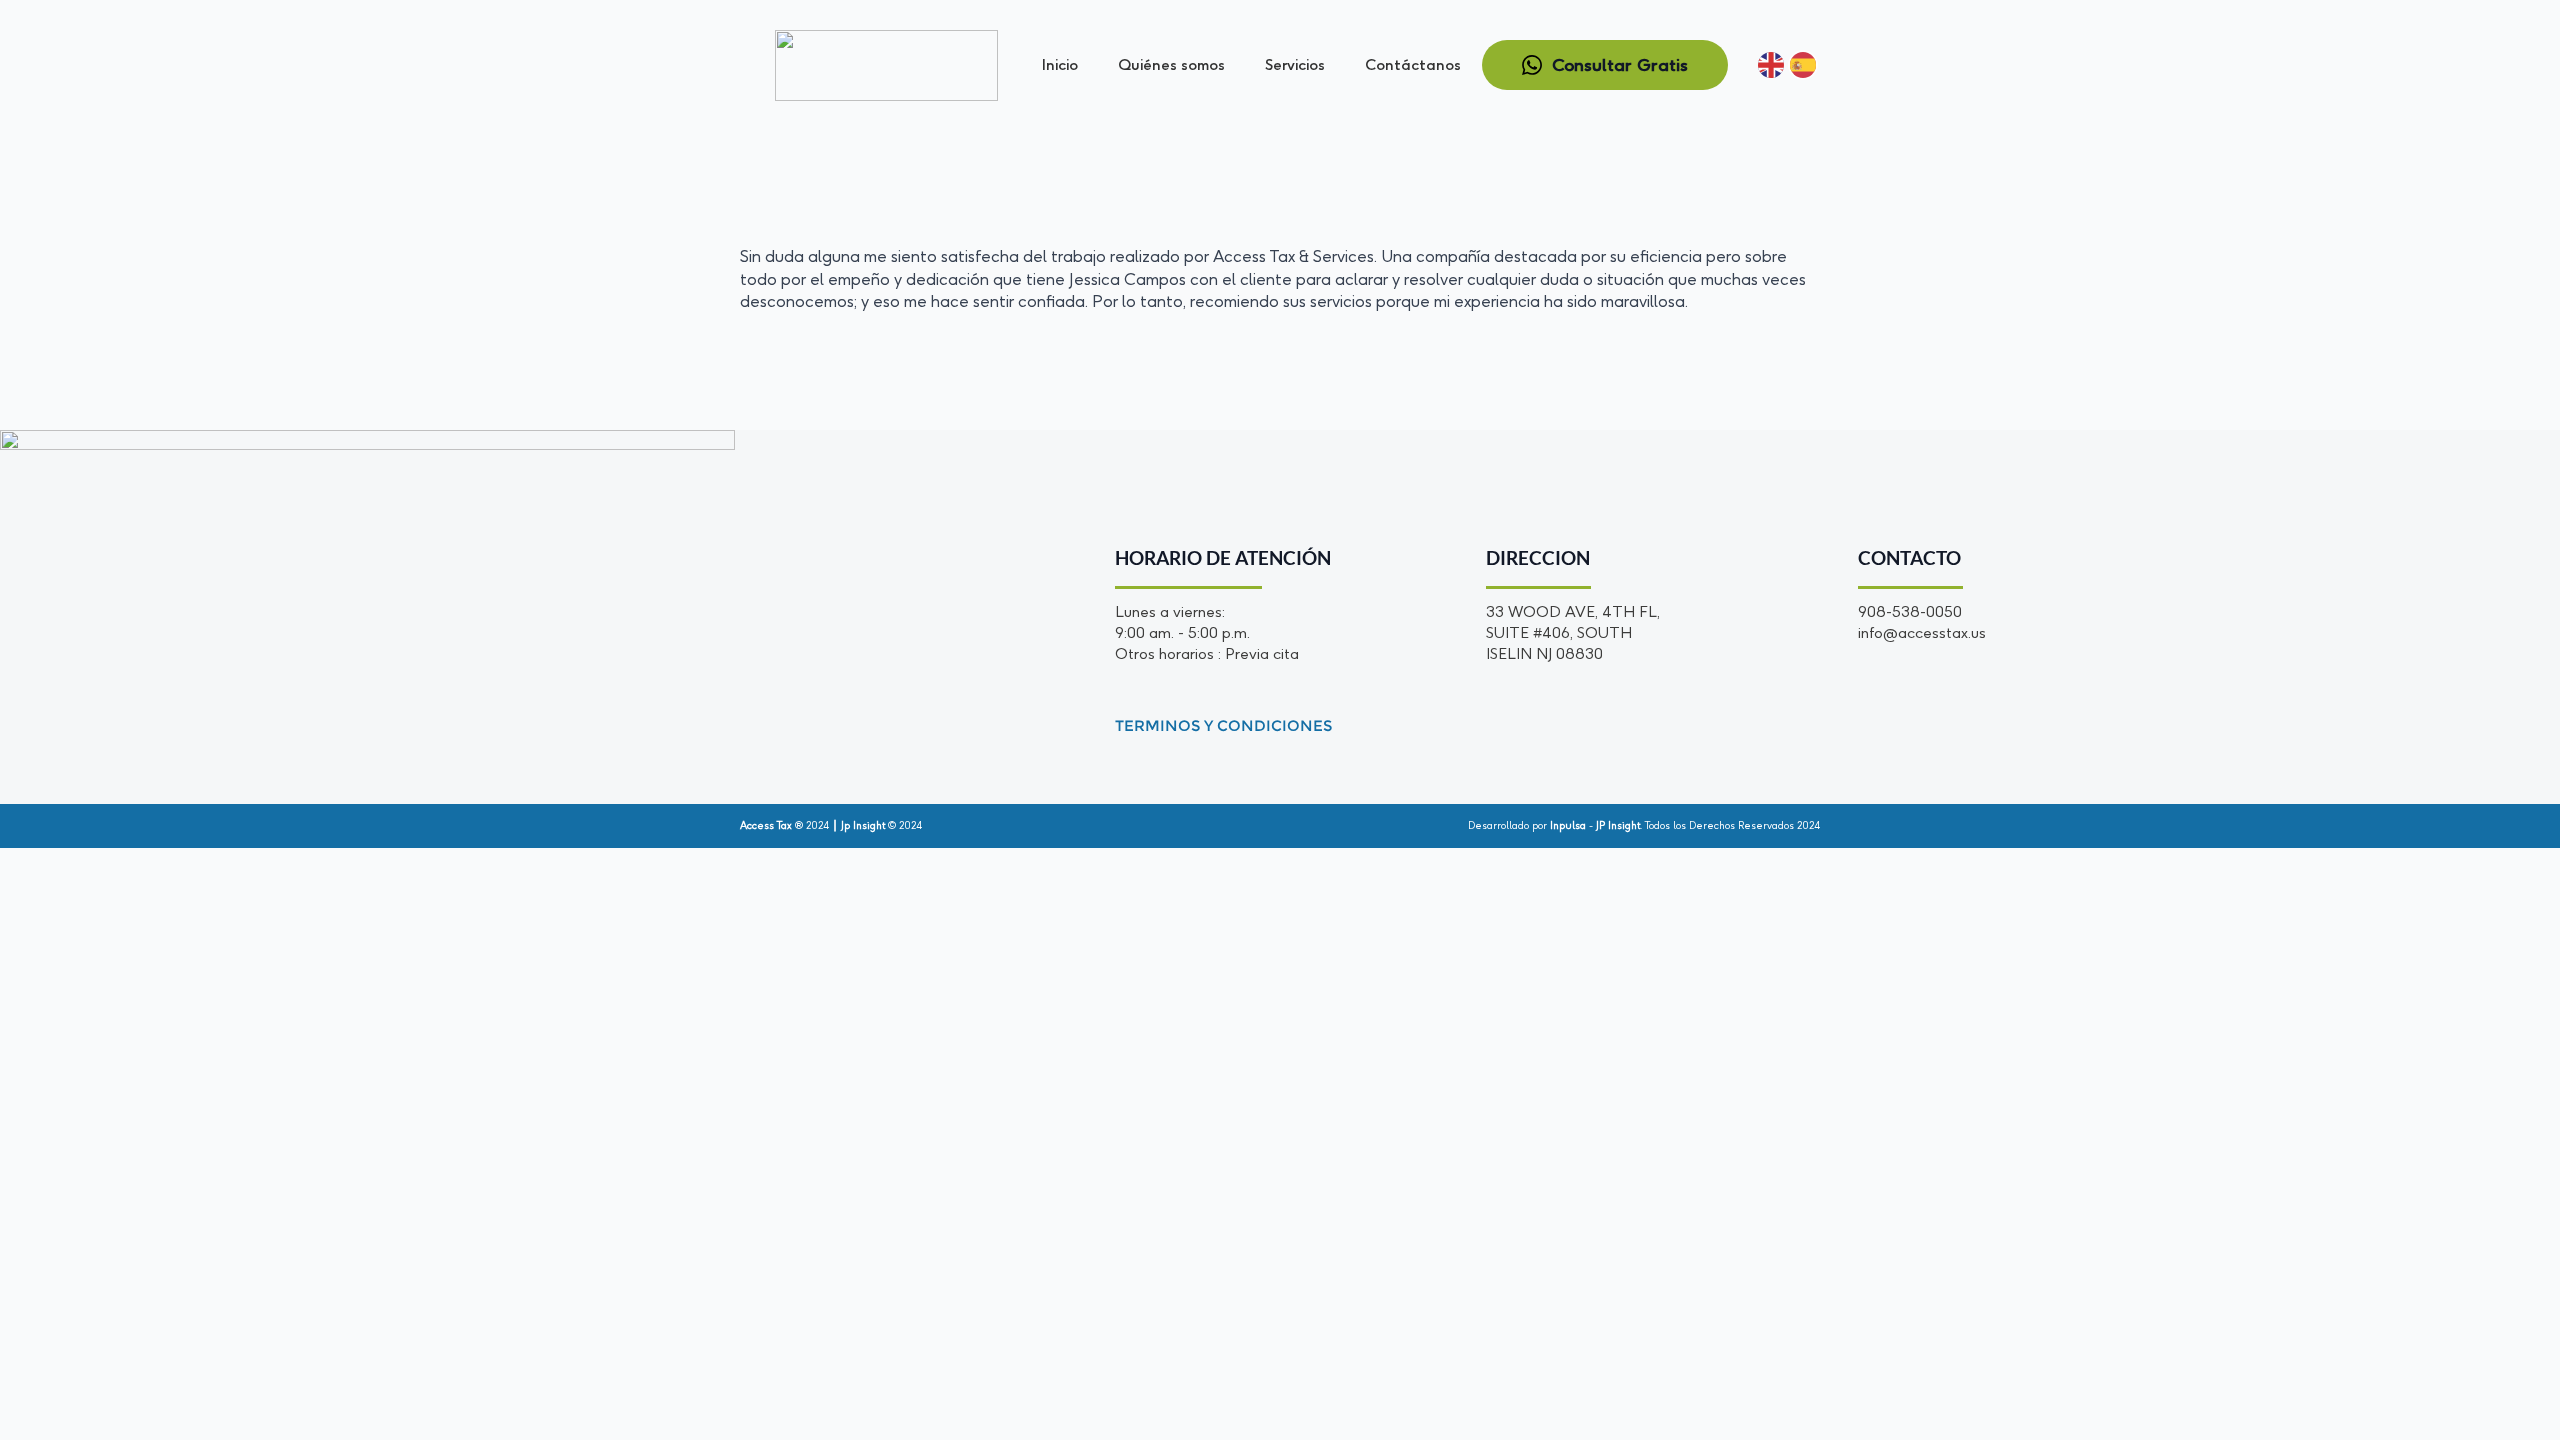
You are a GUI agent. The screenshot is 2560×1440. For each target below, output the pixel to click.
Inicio (1060, 65)
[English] (1772, 65)
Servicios (1295, 65)
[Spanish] (1804, 65)
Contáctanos (1413, 65)
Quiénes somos (1171, 65)
